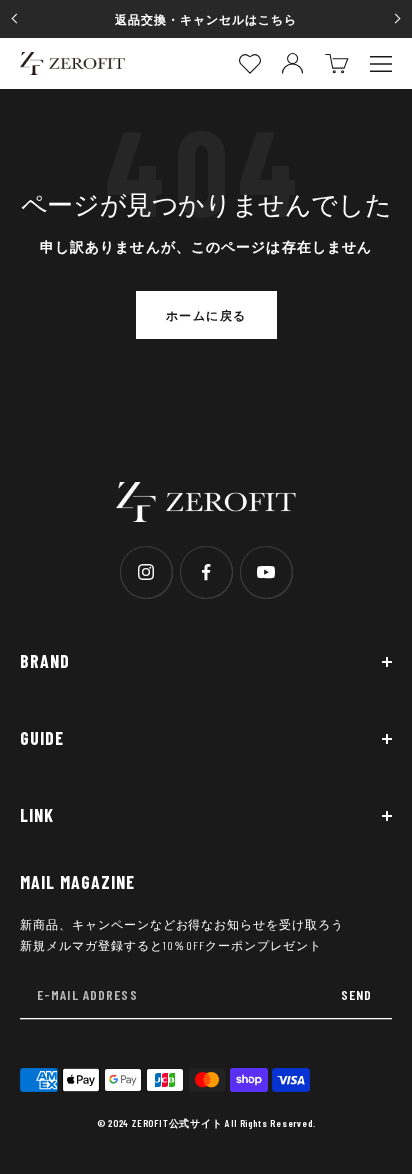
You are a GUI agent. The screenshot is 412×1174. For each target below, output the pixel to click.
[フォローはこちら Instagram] (146, 572)
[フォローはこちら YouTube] (266, 572)
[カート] (337, 63)
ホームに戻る (206, 315)
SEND (356, 994)
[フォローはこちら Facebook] (206, 572)
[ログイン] (292, 63)
